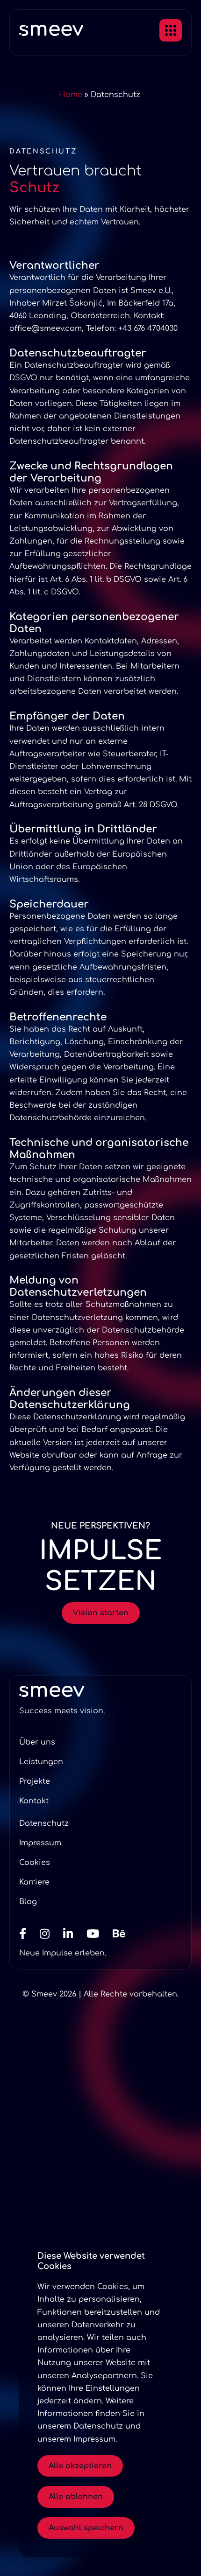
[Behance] (125, 1934)
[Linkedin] (74, 1934)
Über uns (37, 1742)
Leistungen (41, 1762)
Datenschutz (44, 1823)
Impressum (40, 1843)
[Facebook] (28, 1934)
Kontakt (34, 1801)
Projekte (35, 1781)
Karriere (34, 1882)
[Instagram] (50, 1934)
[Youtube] (98, 1934)
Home (71, 95)
